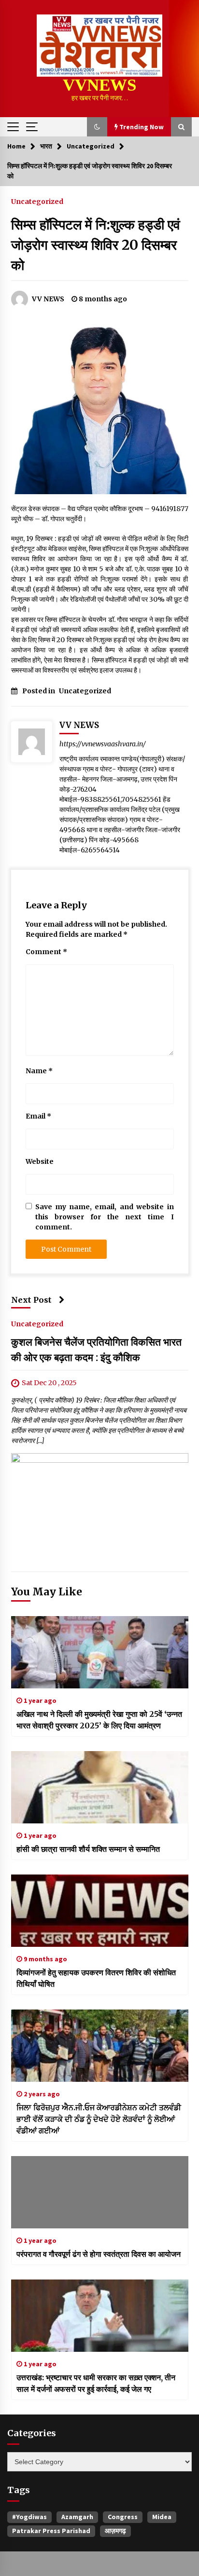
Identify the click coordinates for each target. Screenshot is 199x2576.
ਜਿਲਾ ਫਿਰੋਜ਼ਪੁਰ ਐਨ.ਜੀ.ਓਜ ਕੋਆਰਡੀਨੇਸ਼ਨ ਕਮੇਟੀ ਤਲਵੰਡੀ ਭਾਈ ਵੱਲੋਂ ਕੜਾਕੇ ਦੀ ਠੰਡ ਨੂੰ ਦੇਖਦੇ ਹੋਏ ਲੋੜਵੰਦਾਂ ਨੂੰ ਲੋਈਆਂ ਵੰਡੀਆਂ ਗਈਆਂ (99, 2119)
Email (38, 1116)
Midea (162, 2517)
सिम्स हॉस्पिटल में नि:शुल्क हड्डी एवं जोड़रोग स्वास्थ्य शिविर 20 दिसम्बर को (96, 245)
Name (39, 1071)
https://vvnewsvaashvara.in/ (103, 744)
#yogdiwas (29, 2517)
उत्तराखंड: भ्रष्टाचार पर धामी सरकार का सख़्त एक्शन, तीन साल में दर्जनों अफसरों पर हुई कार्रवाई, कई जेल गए (96, 2383)
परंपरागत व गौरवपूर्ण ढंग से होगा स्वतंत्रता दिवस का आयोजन (99, 2254)
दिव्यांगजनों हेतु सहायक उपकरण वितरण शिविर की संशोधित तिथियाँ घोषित (96, 1978)
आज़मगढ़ (115, 2531)
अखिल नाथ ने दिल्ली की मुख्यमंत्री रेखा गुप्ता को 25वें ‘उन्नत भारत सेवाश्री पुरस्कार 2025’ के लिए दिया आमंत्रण (99, 1720)
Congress (123, 2517)
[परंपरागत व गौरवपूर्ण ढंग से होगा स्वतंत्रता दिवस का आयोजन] (100, 2192)
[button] (97, 127)
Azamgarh (77, 2517)
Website (40, 1161)
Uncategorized (37, 201)
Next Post (31, 1300)
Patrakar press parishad (51, 2531)
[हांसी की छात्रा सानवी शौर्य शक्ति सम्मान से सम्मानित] (100, 1787)
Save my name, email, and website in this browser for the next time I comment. (105, 1217)
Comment (46, 952)
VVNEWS (99, 85)
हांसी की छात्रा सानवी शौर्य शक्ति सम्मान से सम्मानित (88, 1849)
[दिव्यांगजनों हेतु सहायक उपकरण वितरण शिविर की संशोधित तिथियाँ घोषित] (100, 1911)
